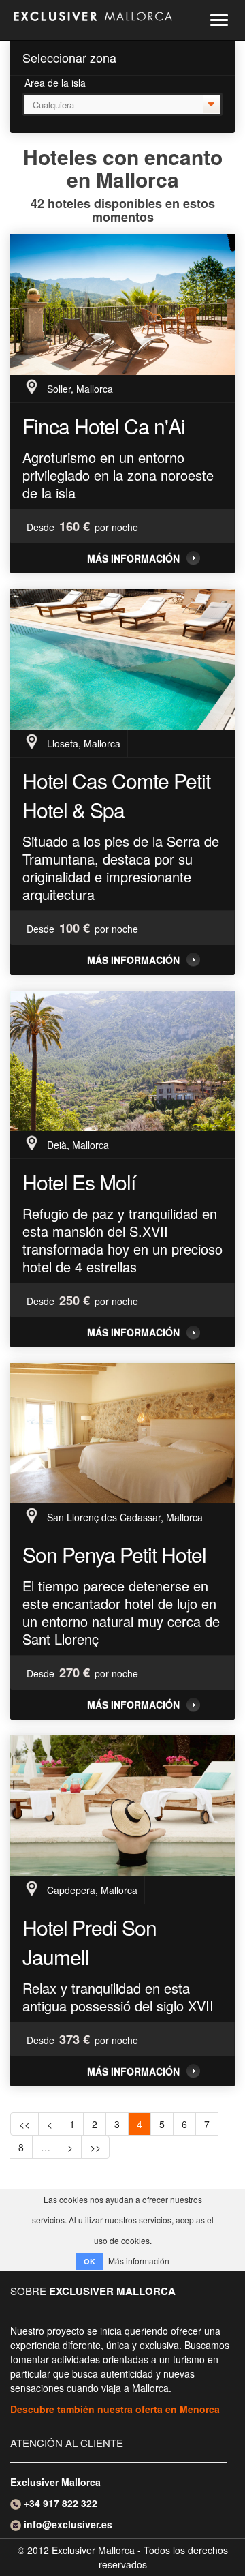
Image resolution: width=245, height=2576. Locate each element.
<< (24, 2124)
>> (95, 2147)
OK (89, 2261)
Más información (133, 558)
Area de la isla (55, 83)
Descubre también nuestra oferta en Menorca (115, 2409)
